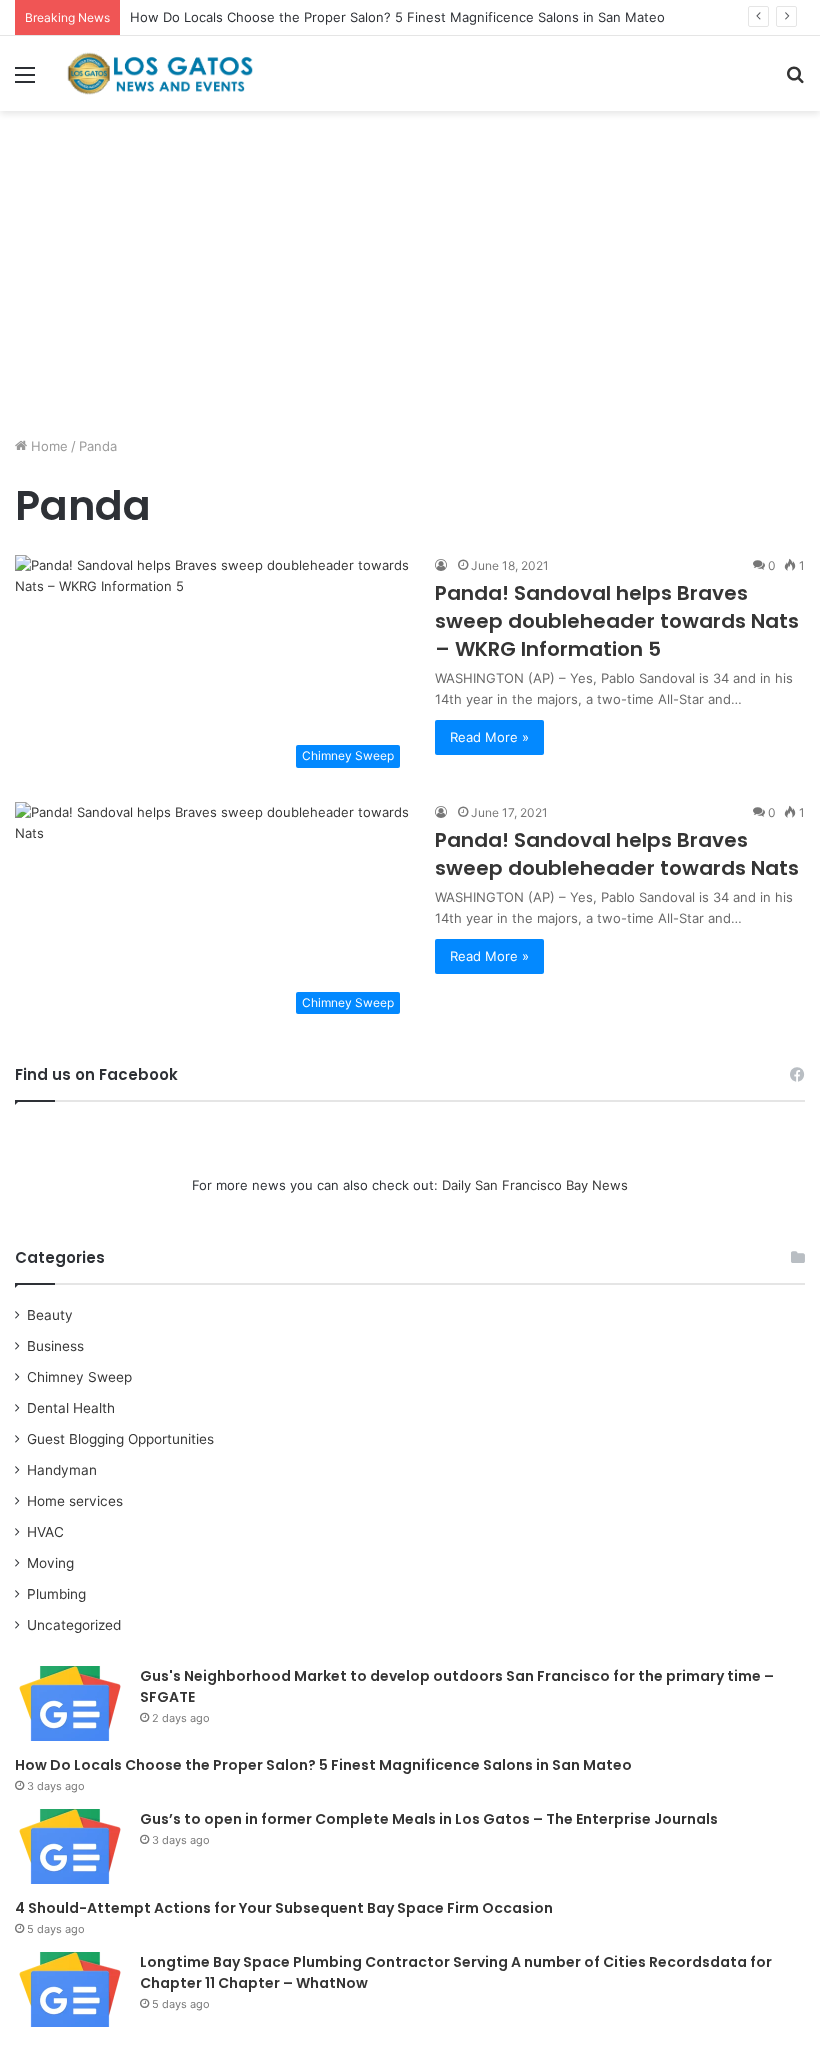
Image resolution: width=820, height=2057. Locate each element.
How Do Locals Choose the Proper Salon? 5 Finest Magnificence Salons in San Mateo (397, 17)
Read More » (489, 737)
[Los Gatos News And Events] (160, 73)
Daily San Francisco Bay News (535, 1185)
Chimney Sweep (79, 1377)
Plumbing (56, 1594)
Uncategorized (74, 1625)
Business (55, 1346)
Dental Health (71, 1408)
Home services (75, 1501)
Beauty (50, 1315)
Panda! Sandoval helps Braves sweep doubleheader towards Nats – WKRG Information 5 (617, 621)
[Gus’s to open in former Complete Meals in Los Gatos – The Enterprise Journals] (70, 1846)
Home (47, 446)
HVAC (45, 1532)
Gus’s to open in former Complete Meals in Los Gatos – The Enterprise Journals (429, 1819)
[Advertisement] (410, 281)
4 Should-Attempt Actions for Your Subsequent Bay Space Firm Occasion (284, 1908)
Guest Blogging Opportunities (120, 1439)
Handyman (62, 1470)
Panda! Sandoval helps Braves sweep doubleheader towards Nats (617, 854)
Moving (50, 1563)
